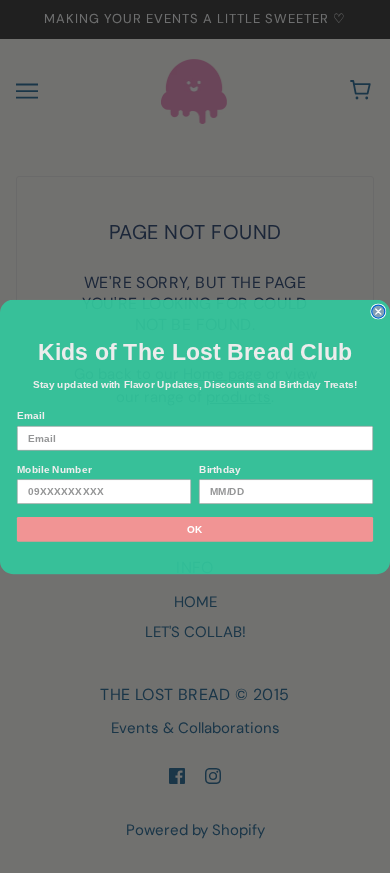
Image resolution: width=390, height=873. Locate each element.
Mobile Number (54, 468)
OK (195, 528)
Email (30, 415)
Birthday (220, 468)
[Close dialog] (378, 311)
